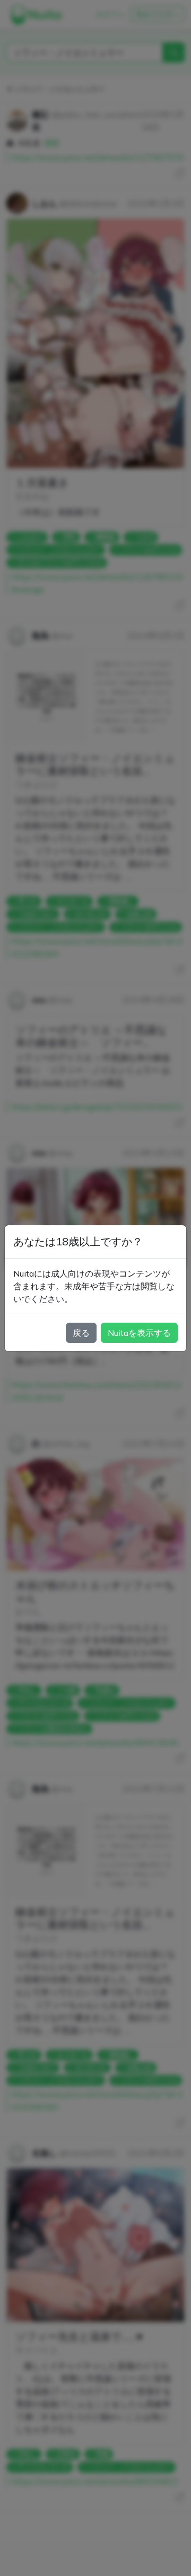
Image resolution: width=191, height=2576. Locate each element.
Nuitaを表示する (139, 1333)
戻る (81, 1333)
